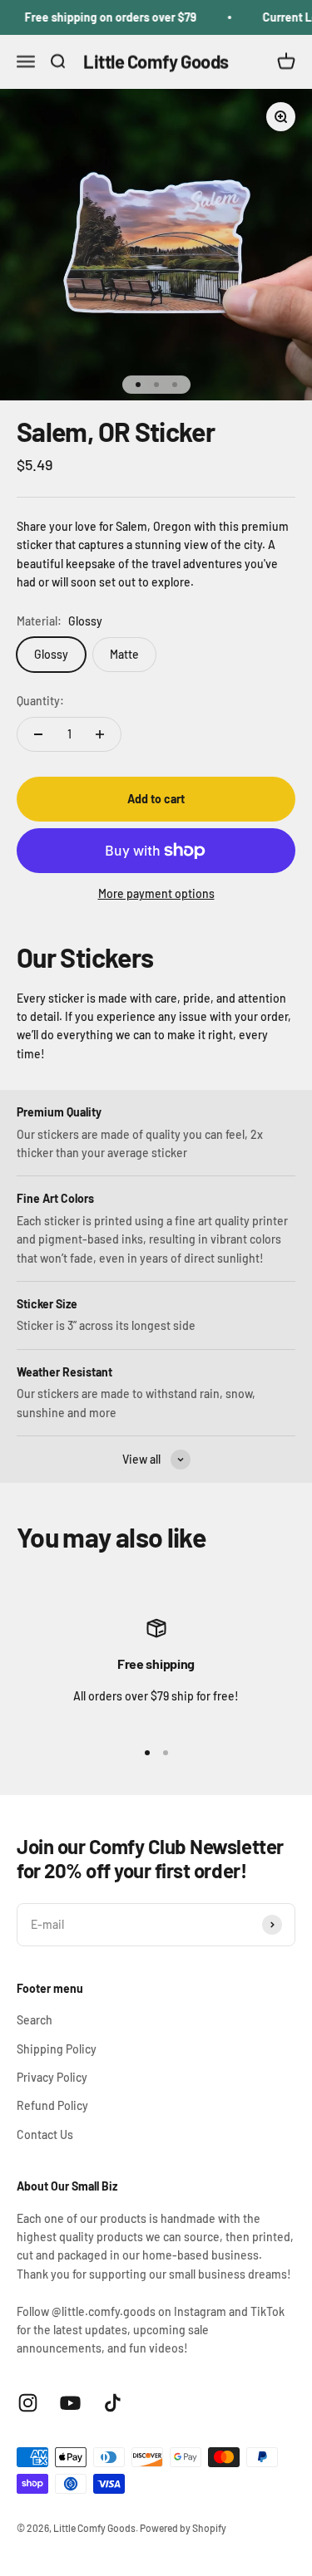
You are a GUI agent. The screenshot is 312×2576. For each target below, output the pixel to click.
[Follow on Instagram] (28, 2403)
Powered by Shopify (183, 2528)
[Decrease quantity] (38, 734)
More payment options (156, 893)
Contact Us (45, 2134)
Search (35, 2020)
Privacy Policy (52, 2077)
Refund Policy (52, 2105)
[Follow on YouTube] (70, 2403)
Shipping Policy (57, 2049)
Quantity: (40, 701)
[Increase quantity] (100, 734)
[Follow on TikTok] (113, 2403)
